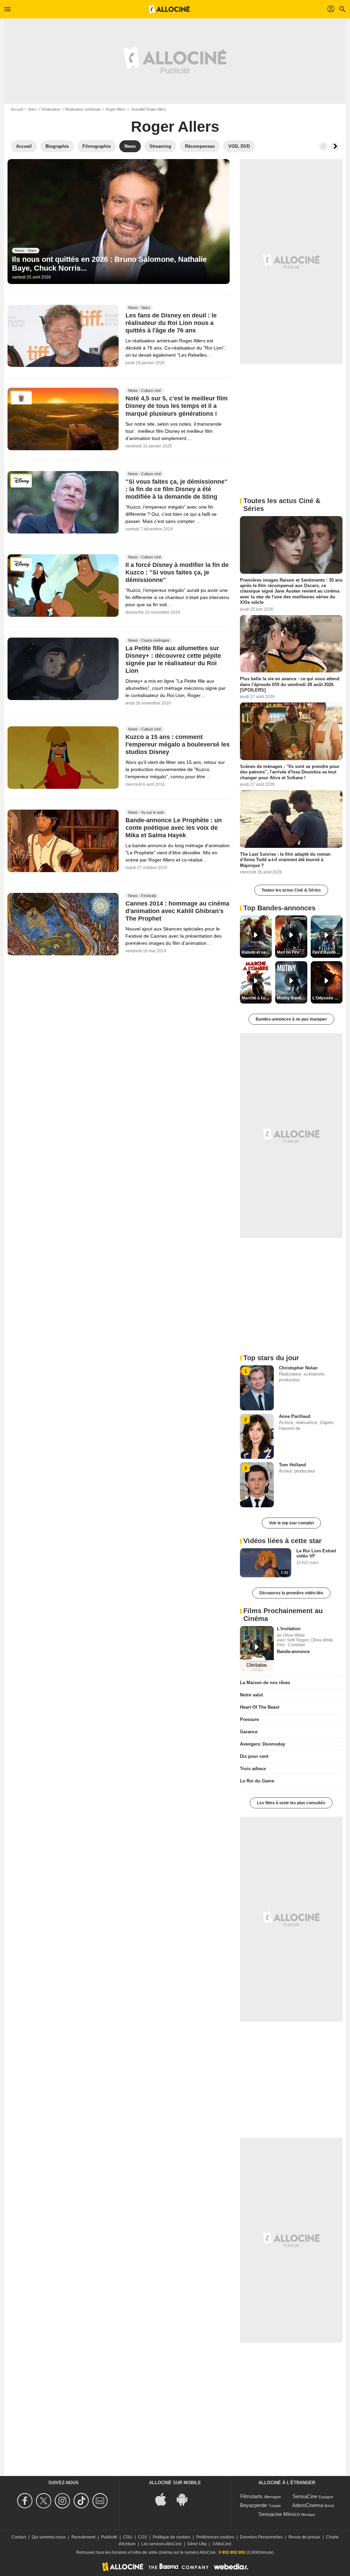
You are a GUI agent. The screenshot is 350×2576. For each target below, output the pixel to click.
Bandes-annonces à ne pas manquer (291, 1019)
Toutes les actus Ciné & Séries (291, 890)
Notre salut (251, 1695)
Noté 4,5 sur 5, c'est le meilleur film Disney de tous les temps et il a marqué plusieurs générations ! (177, 406)
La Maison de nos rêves (265, 1683)
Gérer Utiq (197, 2544)
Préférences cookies (215, 2537)
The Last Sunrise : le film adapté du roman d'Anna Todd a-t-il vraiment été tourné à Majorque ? (285, 860)
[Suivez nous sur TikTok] (82, 2501)
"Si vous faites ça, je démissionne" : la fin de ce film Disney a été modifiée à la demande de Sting (177, 489)
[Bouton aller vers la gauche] (323, 146)
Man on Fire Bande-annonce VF (292, 952)
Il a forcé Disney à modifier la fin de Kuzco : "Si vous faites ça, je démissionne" (177, 573)
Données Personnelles (261, 2537)
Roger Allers (116, 109)
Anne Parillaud (295, 1416)
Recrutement (83, 2537)
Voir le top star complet (291, 1523)
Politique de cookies (172, 2537)
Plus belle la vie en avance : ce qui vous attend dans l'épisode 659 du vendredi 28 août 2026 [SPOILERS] (290, 684)
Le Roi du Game (257, 1781)
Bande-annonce (293, 1652)
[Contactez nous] (101, 2501)
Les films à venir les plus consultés (291, 1803)
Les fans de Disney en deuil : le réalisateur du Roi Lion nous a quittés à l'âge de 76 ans (171, 323)
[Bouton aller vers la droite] (335, 146)
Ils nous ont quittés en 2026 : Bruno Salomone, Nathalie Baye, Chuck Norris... (109, 264)
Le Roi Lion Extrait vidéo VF (316, 1553)
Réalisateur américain (83, 109)
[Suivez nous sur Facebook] (26, 2501)
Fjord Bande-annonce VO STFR (327, 952)
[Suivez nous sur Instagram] (63, 2501)
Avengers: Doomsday (262, 1744)
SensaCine (305, 2496)
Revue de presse (304, 2537)
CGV (143, 2537)
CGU (128, 2537)
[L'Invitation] (257, 1649)
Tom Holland (292, 1465)
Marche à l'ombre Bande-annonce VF (257, 998)
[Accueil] (169, 9)
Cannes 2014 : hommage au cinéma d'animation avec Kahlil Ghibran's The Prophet (177, 911)
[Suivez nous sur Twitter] (45, 2501)
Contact (19, 2537)
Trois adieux (253, 1769)
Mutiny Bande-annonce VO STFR (292, 998)
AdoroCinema (308, 2505)
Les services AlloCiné (161, 2544)
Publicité (109, 2537)
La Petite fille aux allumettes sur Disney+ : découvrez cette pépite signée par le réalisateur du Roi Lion (173, 659)
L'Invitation (289, 1629)
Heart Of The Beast (260, 1707)
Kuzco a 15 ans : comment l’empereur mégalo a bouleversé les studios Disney (178, 745)
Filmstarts (251, 2496)
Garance (249, 1732)
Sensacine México (279, 2514)
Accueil (17, 109)
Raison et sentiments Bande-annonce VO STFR (257, 952)
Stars (32, 109)
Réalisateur (51, 109)
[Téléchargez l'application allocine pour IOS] (164, 2499)
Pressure (249, 1719)
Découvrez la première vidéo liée (291, 1593)
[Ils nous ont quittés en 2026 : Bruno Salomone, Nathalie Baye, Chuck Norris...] (119, 222)
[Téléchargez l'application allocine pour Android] (186, 2499)
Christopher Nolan (298, 1368)
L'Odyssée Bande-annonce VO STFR (327, 998)
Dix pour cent (254, 1756)
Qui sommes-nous (49, 2537)
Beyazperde (253, 2505)
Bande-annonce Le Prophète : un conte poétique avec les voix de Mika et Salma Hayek (174, 828)
